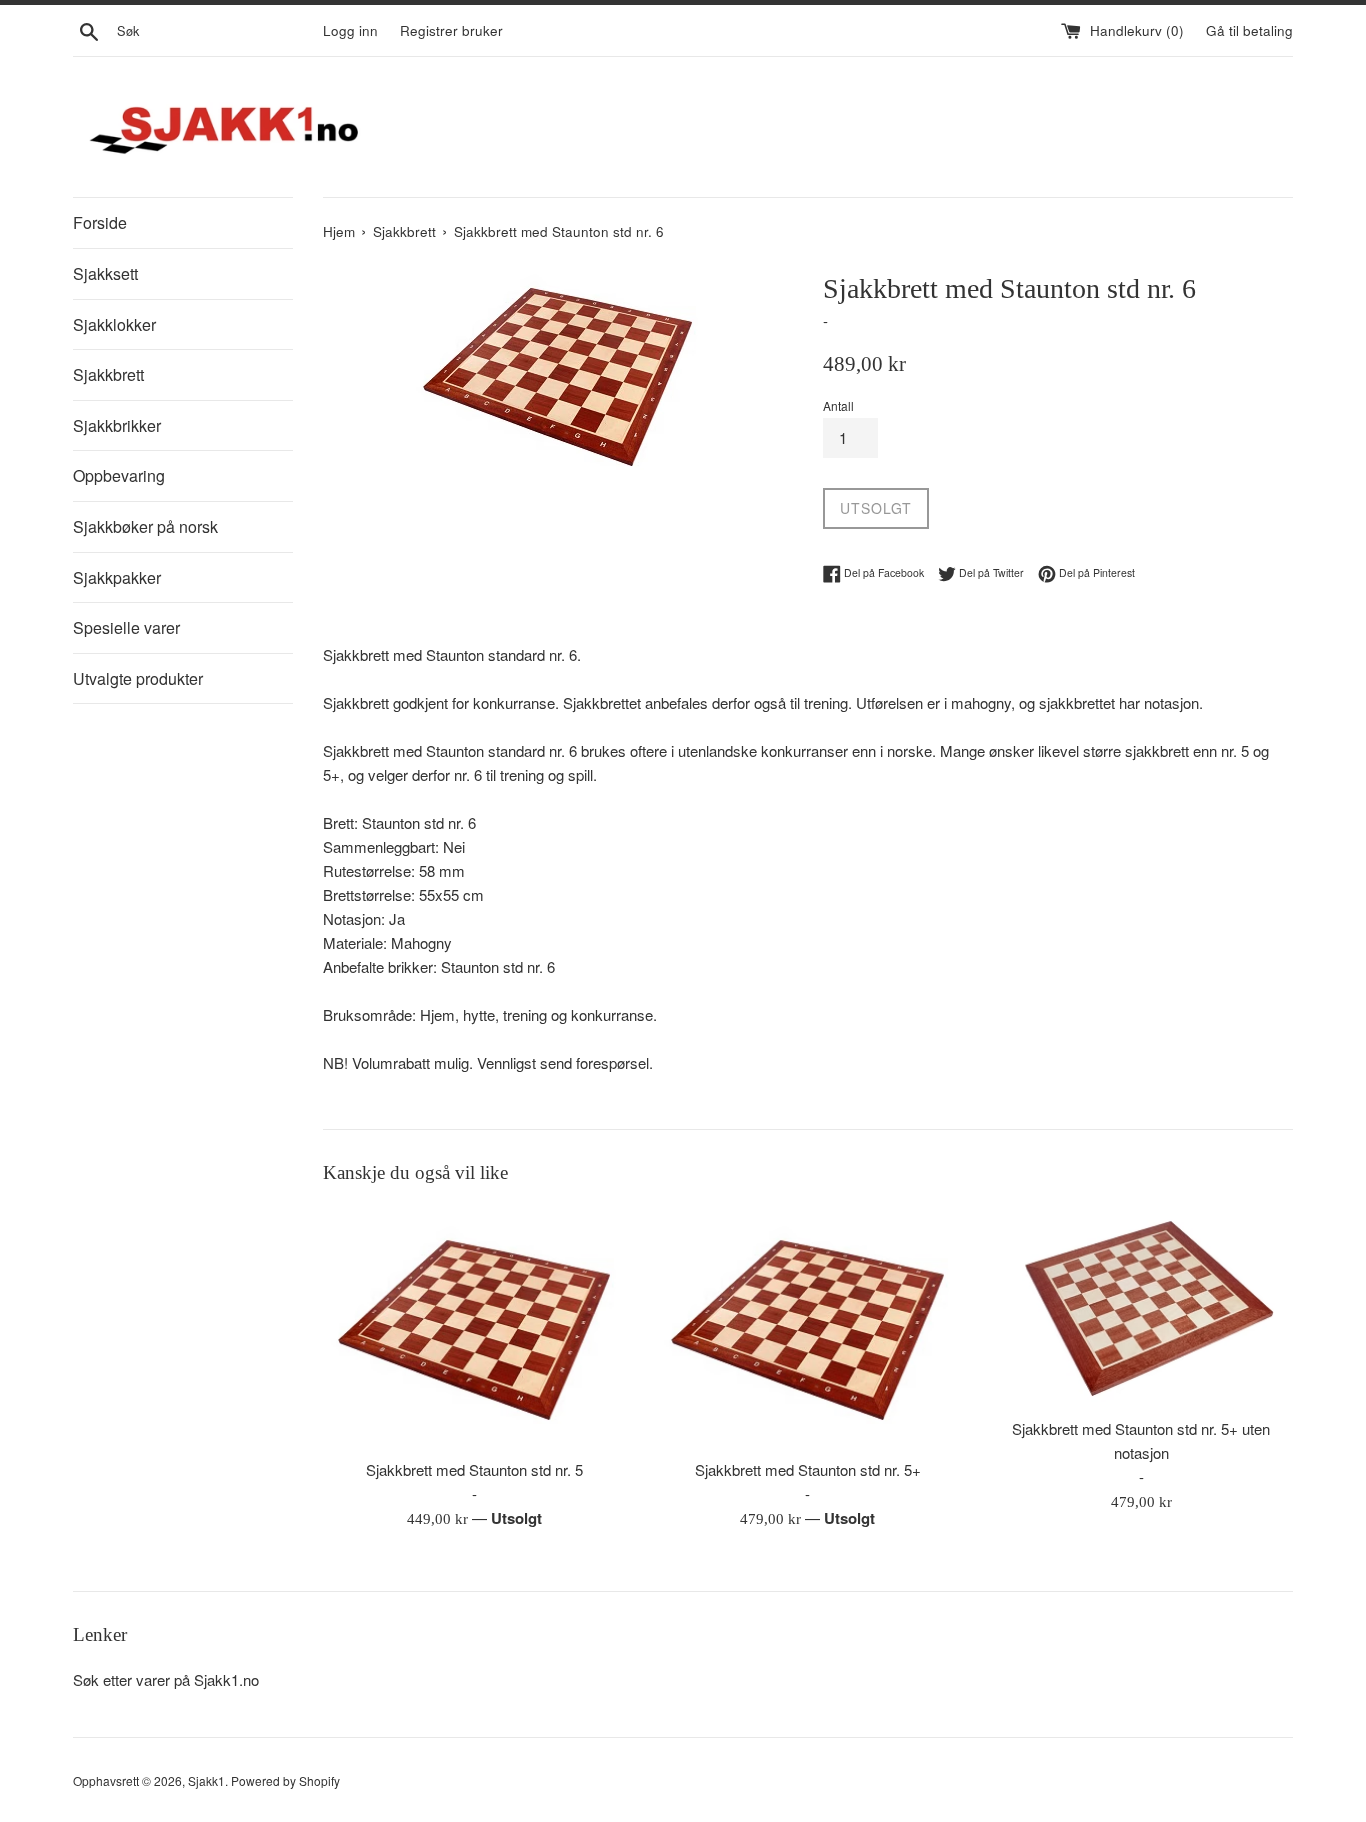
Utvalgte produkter (138, 678)
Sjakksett (105, 273)
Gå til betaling (1249, 30)
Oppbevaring (119, 475)
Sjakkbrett (108, 374)
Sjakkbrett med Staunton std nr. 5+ (808, 1469)
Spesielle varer (126, 627)
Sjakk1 (206, 1780)
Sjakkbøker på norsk (145, 526)
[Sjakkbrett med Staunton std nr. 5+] (807, 1327)
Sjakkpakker (117, 577)
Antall (838, 405)
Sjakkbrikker (117, 425)
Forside (100, 222)
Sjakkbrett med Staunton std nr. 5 (474, 1469)
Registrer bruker (451, 30)
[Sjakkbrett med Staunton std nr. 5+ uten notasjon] (1141, 1306)
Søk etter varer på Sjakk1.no (166, 1679)
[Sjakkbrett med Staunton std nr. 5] (474, 1327)
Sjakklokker (114, 324)
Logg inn (350, 30)
